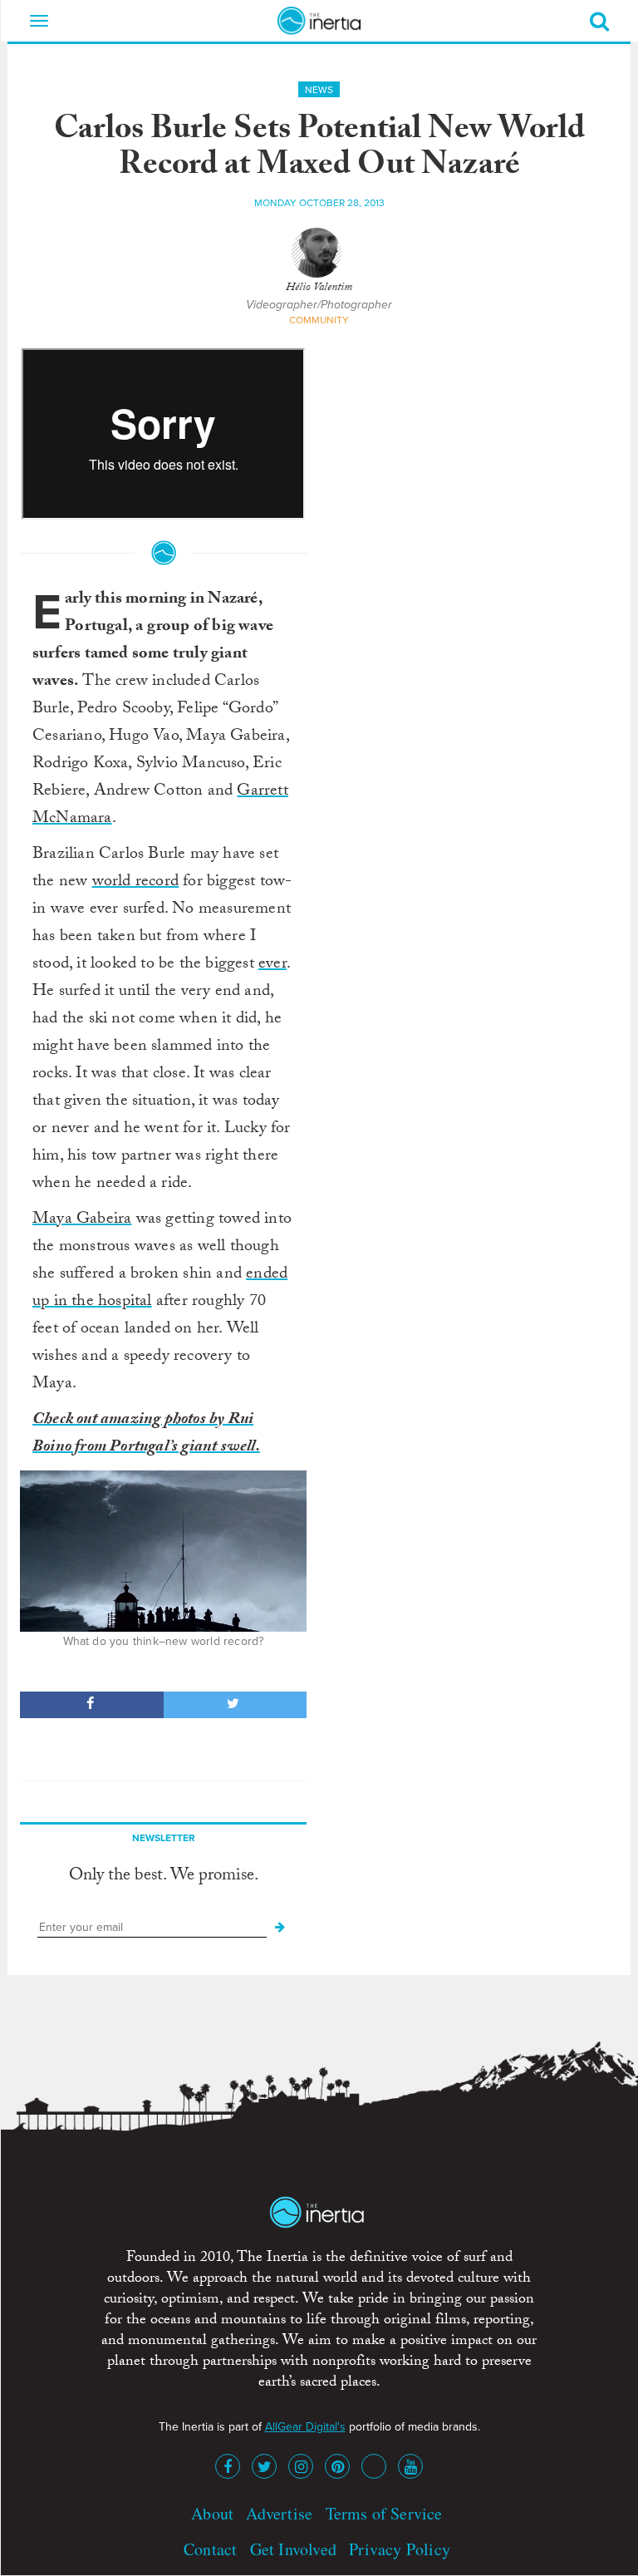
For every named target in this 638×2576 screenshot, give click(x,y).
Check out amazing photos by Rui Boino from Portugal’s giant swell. (146, 1434)
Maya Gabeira (82, 1220)
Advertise (279, 2513)
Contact (210, 2549)
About (212, 2513)
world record (135, 883)
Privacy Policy (400, 2549)
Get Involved (293, 2549)
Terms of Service (384, 2513)
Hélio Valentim (319, 288)
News (319, 90)
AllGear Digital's (305, 2427)
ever (272, 965)
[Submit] (280, 1928)
